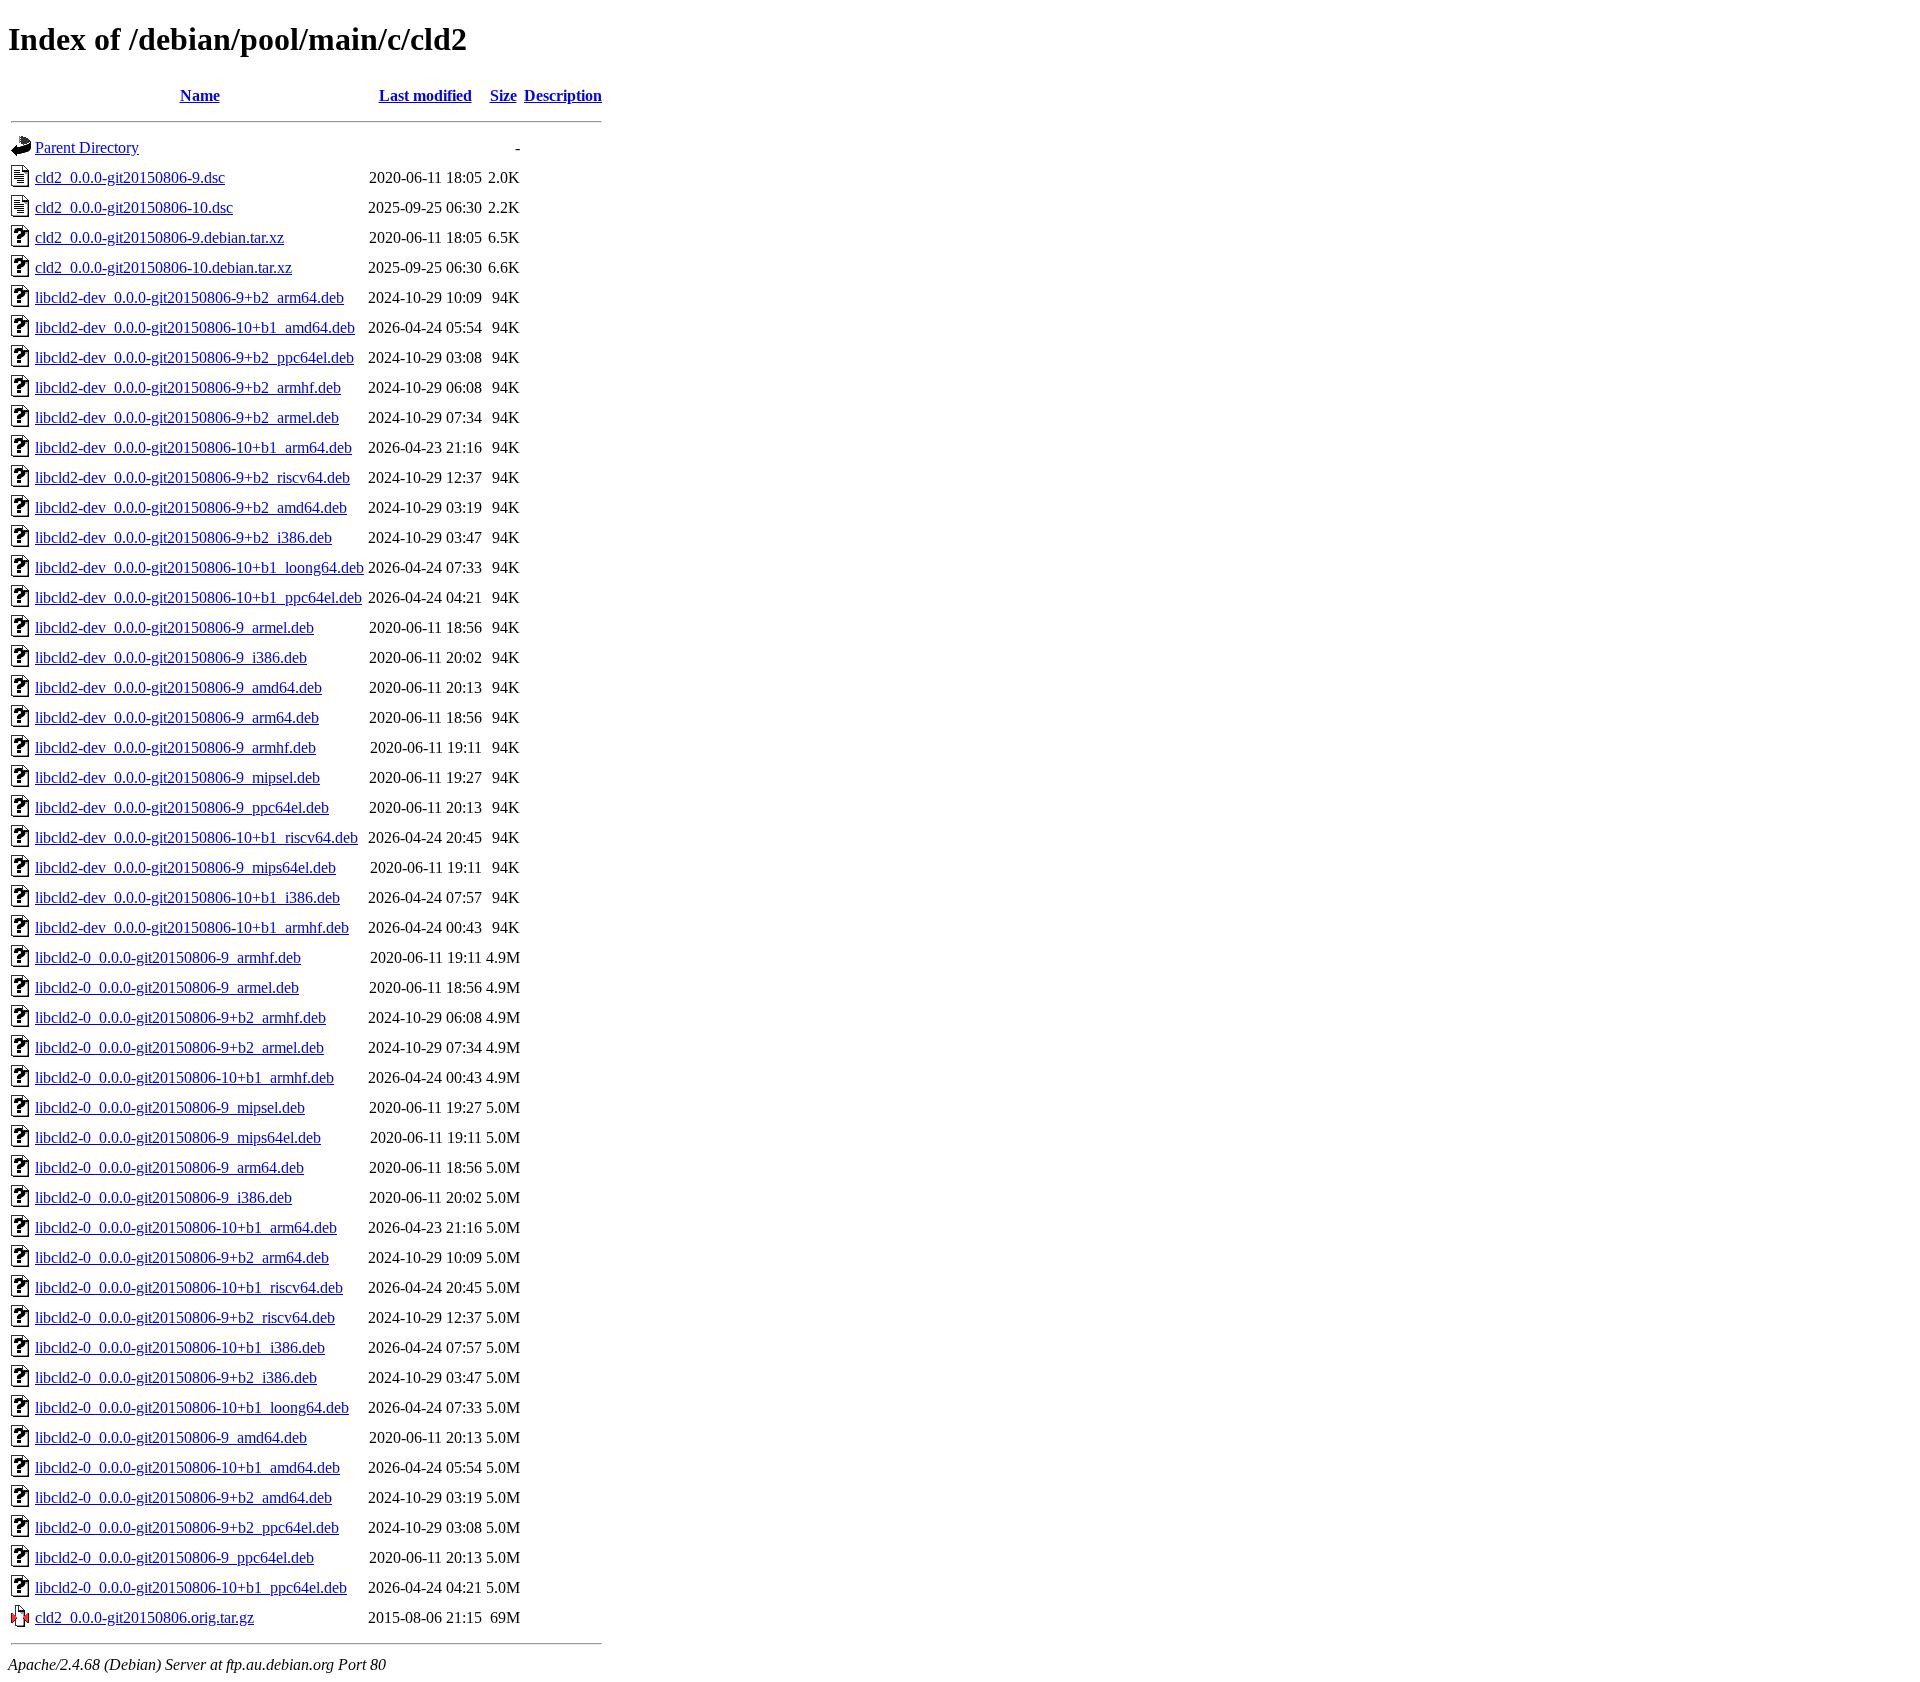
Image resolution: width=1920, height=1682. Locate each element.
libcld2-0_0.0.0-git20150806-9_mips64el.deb (178, 1137)
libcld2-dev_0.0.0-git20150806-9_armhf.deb (175, 747)
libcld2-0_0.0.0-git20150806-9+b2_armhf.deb (180, 1017)
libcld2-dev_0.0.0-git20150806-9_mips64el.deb (185, 867)
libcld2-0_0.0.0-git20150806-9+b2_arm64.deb (182, 1257)
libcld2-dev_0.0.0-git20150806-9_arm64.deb (177, 717)
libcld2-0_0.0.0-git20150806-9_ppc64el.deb (174, 1557)
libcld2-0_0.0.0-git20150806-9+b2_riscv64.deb (185, 1317)
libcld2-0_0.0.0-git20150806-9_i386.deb (163, 1197)
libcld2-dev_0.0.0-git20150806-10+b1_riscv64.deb (196, 837)
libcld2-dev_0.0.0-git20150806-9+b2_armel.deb (187, 417)
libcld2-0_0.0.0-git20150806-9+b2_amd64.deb (183, 1497)
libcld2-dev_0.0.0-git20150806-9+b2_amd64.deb (191, 507)
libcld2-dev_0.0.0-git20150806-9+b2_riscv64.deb (192, 477)
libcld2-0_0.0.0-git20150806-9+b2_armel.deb (179, 1047)
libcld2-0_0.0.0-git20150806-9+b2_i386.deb (176, 1377)
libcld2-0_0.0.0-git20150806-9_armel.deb (167, 987)
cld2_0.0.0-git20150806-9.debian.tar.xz (159, 237)
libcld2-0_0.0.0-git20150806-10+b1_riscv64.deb (189, 1287)
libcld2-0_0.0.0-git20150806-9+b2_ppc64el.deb (187, 1527)
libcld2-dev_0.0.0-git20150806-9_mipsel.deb (177, 777)
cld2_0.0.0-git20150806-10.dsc (134, 207)
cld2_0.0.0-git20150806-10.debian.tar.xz (163, 267)
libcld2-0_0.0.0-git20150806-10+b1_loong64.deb (192, 1407)
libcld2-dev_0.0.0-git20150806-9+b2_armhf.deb (188, 387)
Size (503, 95)
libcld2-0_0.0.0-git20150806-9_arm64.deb (169, 1167)
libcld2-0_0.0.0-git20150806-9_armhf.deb (168, 957)
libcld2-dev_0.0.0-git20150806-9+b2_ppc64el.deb (194, 357)
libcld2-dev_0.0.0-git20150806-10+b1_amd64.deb (195, 327)
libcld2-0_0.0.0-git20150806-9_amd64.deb (171, 1437)
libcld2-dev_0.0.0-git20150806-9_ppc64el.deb (182, 807)
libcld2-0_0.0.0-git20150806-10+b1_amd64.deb (187, 1467)
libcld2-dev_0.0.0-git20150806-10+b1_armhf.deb (192, 927)
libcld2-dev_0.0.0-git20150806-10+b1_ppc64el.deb (198, 597)
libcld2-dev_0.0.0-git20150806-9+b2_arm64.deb (189, 297)
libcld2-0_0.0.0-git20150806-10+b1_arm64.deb (186, 1227)
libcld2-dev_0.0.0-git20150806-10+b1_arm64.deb (193, 447)
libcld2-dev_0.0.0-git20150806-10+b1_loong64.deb (199, 567)
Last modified (425, 95)
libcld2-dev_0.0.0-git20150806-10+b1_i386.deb (187, 897)
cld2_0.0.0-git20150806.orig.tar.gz (144, 1617)
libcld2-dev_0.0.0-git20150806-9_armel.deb (174, 627)
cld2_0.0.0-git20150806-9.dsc (130, 177)
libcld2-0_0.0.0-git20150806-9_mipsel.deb (170, 1107)
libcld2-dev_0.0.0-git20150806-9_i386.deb (171, 657)
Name (200, 95)
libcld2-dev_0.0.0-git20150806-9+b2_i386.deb (183, 537)
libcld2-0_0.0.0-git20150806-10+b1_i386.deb (180, 1347)
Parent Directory (87, 147)
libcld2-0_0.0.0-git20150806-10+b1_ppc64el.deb (191, 1587)
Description (563, 95)
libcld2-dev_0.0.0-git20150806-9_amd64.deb (178, 687)
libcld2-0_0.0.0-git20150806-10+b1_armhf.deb (184, 1077)
